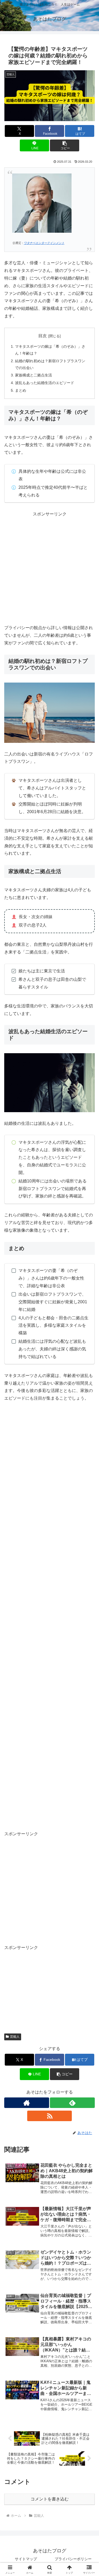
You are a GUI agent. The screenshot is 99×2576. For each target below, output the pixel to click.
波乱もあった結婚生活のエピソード (45, 383)
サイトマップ (26, 2559)
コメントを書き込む (50, 2499)
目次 (43, 336)
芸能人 (15, 2037)
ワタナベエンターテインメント (44, 243)
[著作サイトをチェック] (27, 2103)
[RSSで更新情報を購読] (50, 2116)
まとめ (21, 390)
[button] (65, 145)
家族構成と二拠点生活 (34, 375)
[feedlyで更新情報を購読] (72, 2103)
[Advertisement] (49, 567)
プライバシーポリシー (73, 2559)
